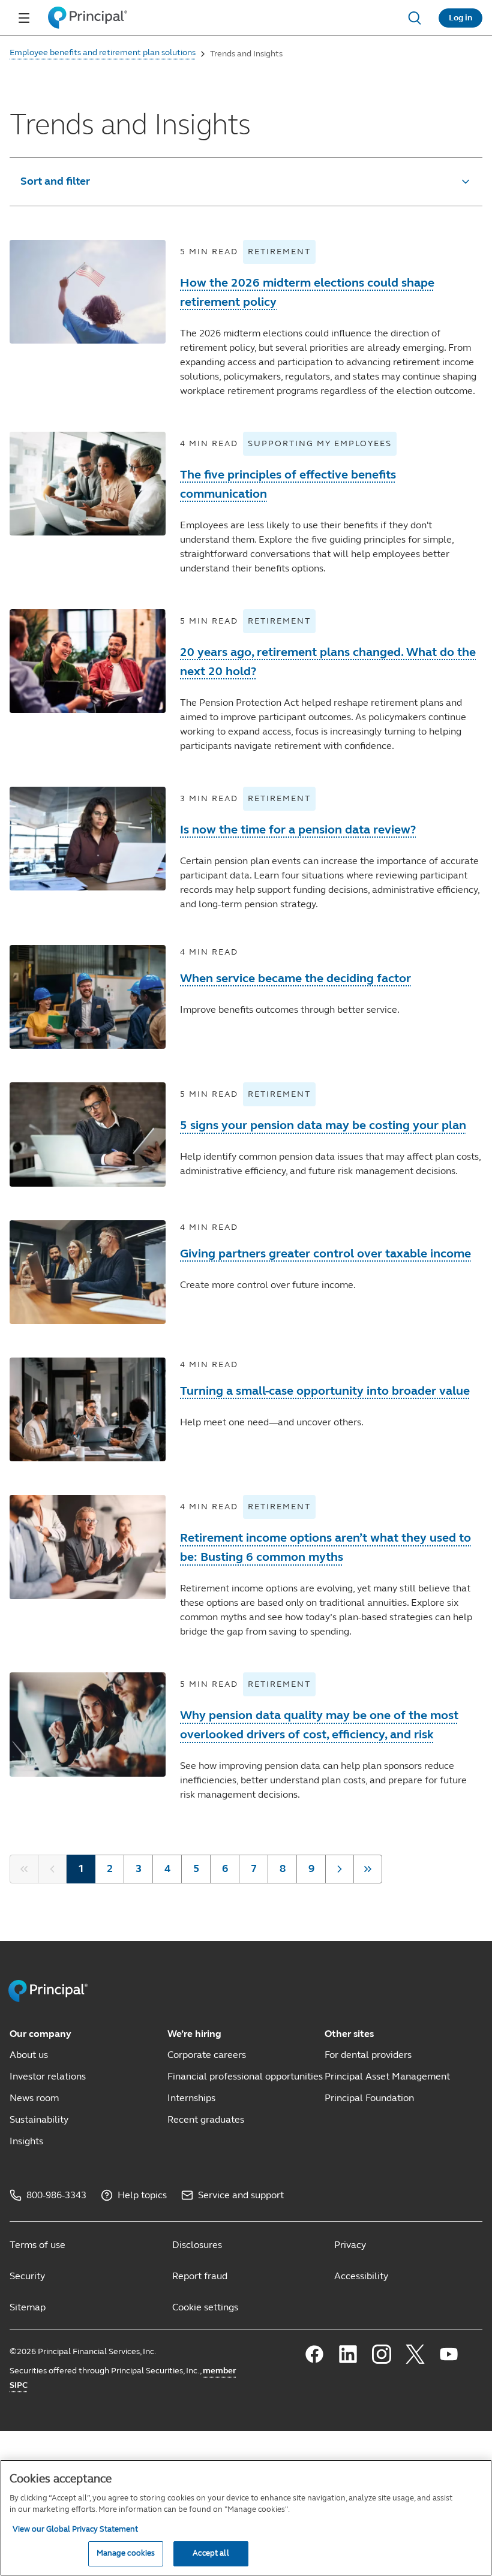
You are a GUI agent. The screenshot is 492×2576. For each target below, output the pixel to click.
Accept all (211, 2553)
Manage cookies (126, 2553)
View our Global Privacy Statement (75, 2529)
